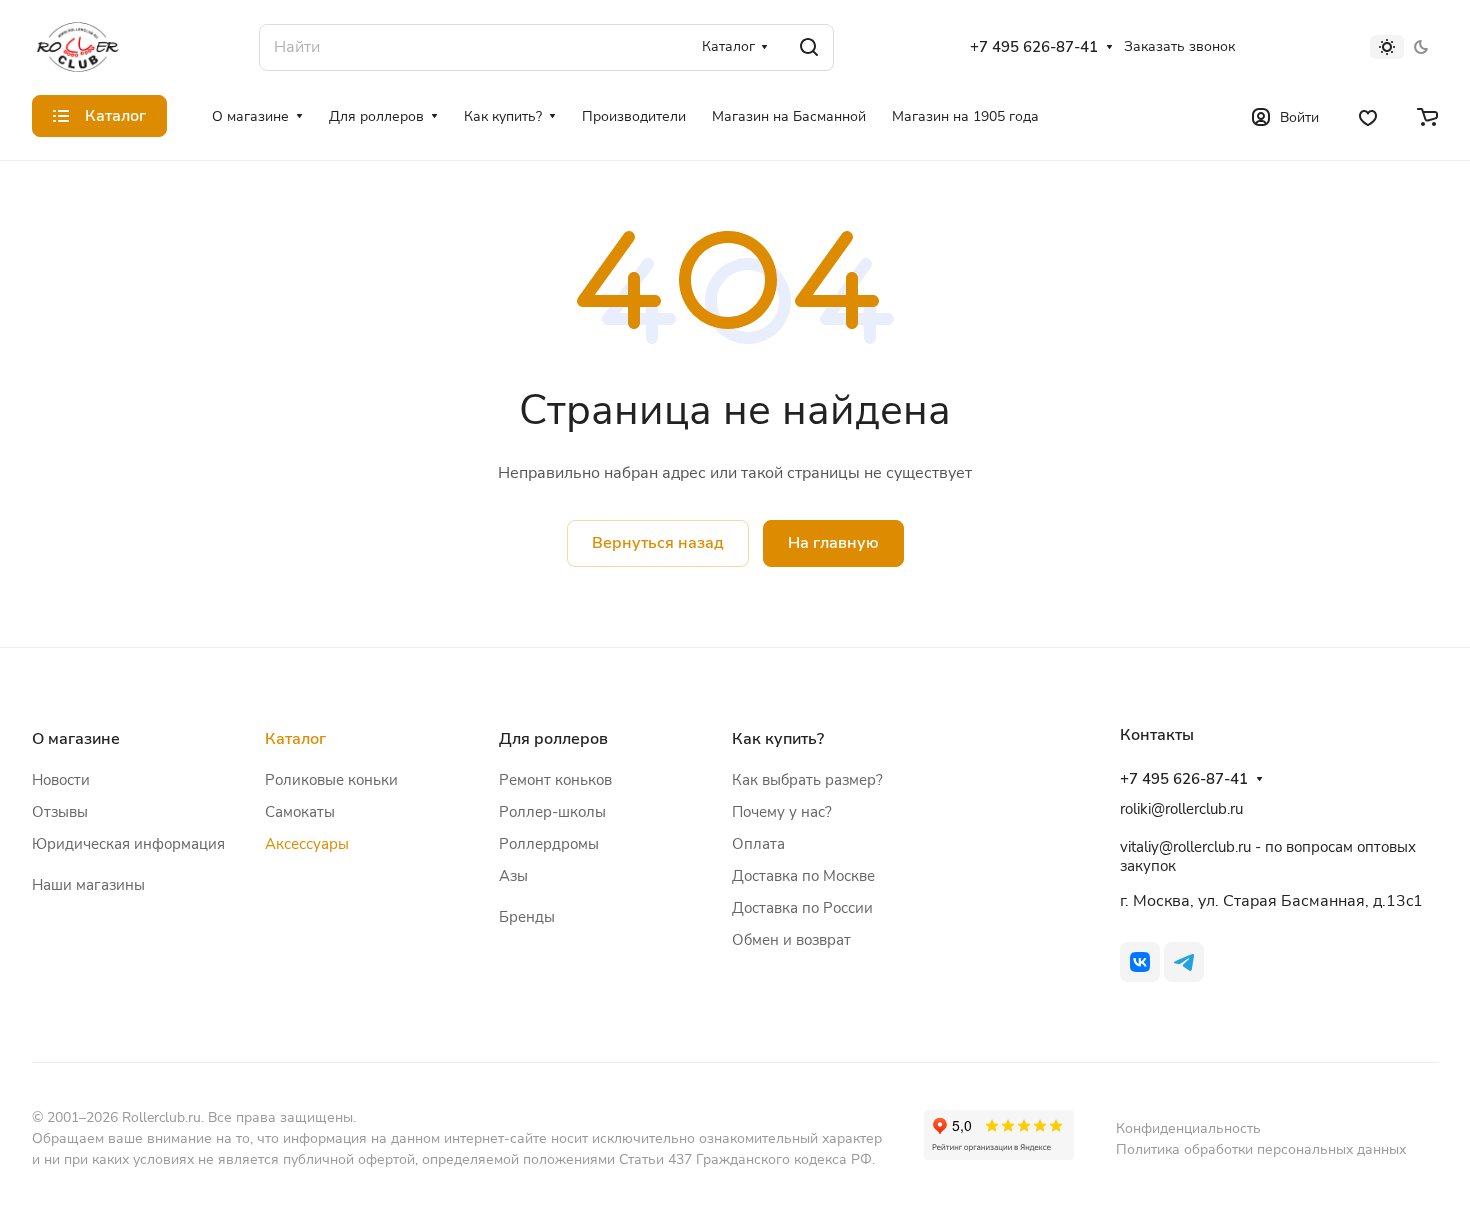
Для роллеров (553, 739)
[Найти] (809, 47)
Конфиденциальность (1188, 1128)
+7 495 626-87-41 (1034, 47)
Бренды (527, 917)
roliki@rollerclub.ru (1181, 809)
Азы (513, 876)
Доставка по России (802, 908)
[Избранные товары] (1368, 116)
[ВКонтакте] (1140, 962)
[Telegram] (1184, 962)
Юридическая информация (128, 844)
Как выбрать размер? (807, 780)
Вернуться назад (658, 543)
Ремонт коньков (555, 780)
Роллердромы (549, 844)
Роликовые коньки (331, 780)
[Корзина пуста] (1427, 116)
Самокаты (300, 812)
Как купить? (778, 739)
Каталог (295, 739)
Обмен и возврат (791, 940)
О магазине (76, 739)
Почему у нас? (782, 812)
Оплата (758, 844)
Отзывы (60, 812)
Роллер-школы (552, 812)
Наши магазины (88, 885)
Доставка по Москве (803, 876)
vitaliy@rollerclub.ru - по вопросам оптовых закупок (1268, 856)
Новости (61, 780)
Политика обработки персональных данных (1261, 1149)
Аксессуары (307, 844)
